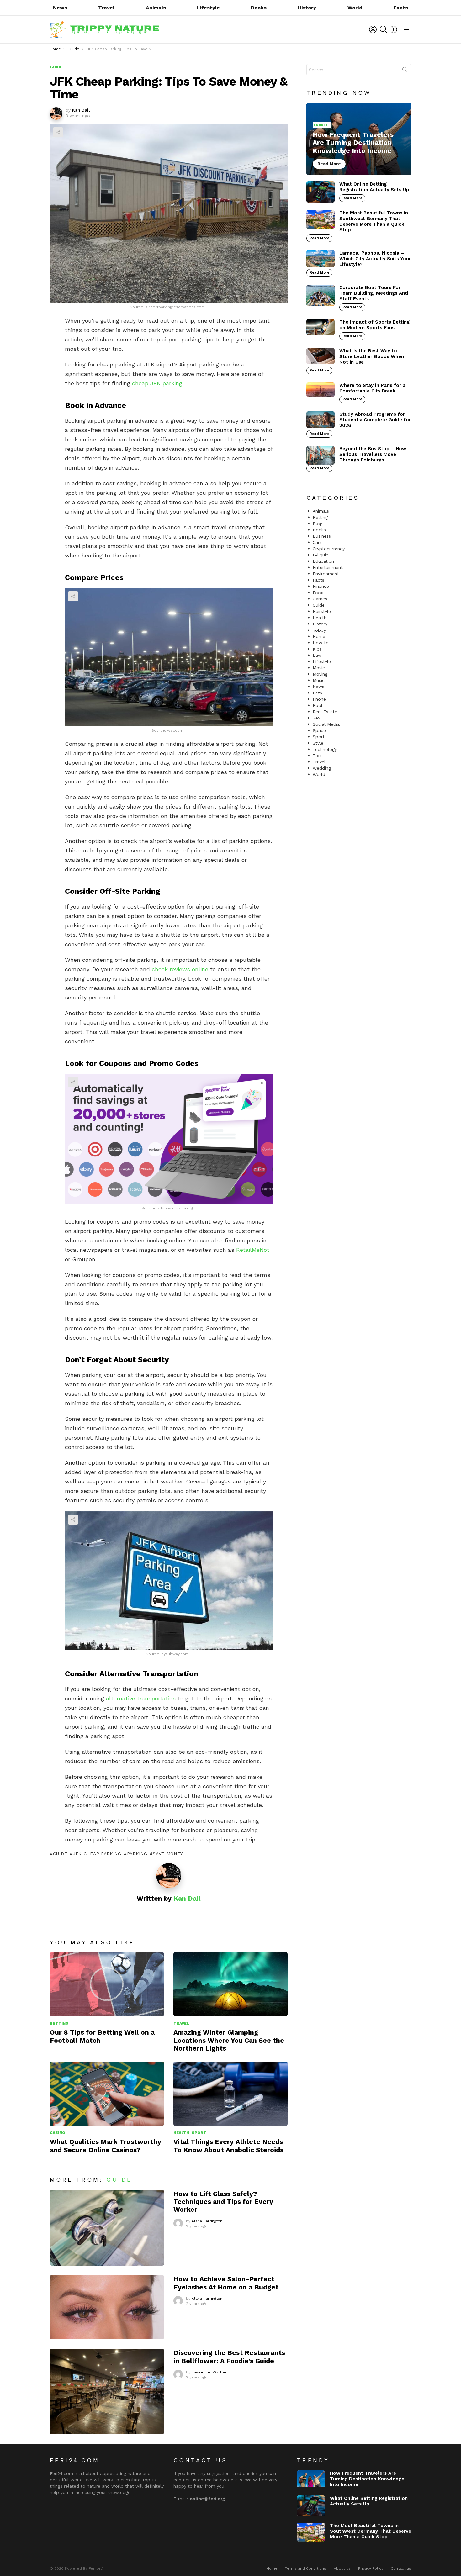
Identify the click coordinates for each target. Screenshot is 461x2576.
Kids (317, 649)
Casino (58, 2133)
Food (318, 593)
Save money (168, 1854)
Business (322, 536)
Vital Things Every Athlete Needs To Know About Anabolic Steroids (228, 2146)
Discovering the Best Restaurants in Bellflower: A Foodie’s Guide (229, 2357)
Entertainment (328, 567)
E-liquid (321, 555)
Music (319, 680)
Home (319, 636)
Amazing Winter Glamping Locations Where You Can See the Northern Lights (229, 2040)
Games (320, 599)
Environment (326, 574)
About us (342, 2568)
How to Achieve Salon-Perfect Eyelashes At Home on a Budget (226, 2283)
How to (321, 643)
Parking (137, 1854)
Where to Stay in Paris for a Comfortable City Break (372, 388)
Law (317, 655)
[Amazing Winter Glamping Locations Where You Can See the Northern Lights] (230, 1984)
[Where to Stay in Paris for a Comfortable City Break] (321, 390)
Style (318, 743)
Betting (59, 2023)
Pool (318, 705)
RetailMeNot (253, 1250)
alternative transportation (141, 1698)
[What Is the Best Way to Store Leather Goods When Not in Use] (321, 356)
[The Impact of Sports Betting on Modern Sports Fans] (321, 327)
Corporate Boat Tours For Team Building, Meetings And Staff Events (374, 293)
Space (319, 730)
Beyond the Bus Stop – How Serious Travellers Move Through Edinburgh (373, 454)
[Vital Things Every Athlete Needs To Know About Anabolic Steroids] (230, 2094)
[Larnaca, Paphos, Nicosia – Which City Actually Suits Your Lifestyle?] (321, 259)
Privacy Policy (371, 2568)
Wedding (322, 768)
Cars (317, 542)
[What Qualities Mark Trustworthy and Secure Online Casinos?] (107, 2094)
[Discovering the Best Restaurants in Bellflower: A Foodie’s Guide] (107, 2392)
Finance (321, 586)
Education (323, 561)
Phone (319, 699)
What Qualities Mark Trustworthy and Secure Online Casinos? (106, 2146)
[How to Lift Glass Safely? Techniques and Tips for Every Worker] (107, 2228)
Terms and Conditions (306, 2568)
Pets (317, 693)
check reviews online (180, 969)
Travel (106, 8)
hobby (319, 630)
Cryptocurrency (329, 549)
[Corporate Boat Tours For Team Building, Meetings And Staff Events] (321, 295)
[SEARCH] (384, 29)
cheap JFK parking (157, 383)
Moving (320, 674)
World (355, 8)
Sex (316, 718)
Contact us (401, 2568)
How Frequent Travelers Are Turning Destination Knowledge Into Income (367, 2479)
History (307, 8)
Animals (156, 8)
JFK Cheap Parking (97, 1854)
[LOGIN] (373, 29)
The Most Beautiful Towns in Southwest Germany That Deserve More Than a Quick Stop (374, 221)
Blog (318, 524)
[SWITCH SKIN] (394, 29)
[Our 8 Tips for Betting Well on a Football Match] (107, 1984)
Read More (352, 198)
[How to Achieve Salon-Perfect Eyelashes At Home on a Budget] (107, 2307)
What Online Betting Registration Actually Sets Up (374, 187)
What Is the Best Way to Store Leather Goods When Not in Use (372, 356)
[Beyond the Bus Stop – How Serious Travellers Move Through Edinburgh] (321, 455)
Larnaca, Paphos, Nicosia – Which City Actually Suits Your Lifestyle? (375, 259)
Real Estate (325, 712)
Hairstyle (322, 611)
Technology (325, 749)
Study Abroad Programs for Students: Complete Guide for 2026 (375, 420)
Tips (317, 756)
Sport (199, 2133)
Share (58, 132)
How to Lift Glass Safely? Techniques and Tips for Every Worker (223, 2202)
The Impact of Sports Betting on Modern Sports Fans (374, 325)
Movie (319, 668)
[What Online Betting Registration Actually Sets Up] (321, 192)
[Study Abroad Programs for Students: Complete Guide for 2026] (321, 420)
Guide (60, 1854)
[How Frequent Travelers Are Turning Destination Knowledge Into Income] (359, 139)
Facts (401, 8)
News (60, 8)
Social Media (326, 724)
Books (259, 8)
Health (181, 2133)
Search (405, 71)
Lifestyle (208, 8)
